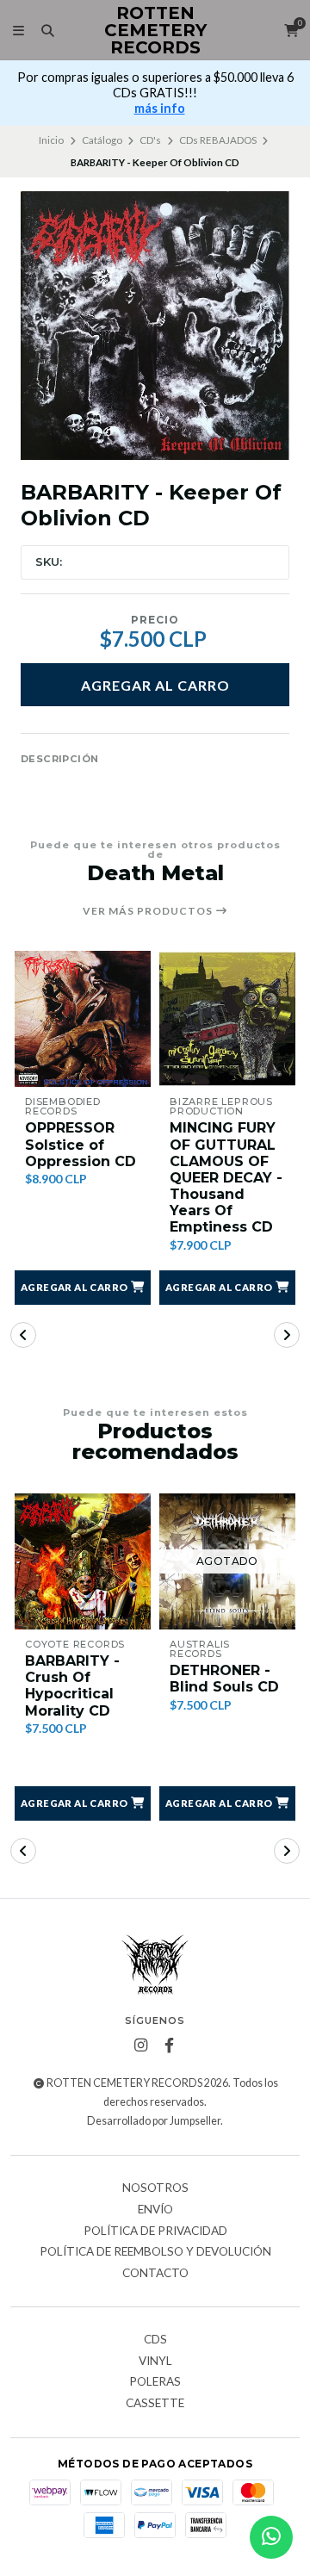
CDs (155, 2340)
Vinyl (155, 2362)
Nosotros (155, 2188)
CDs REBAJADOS (218, 140)
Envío (155, 2210)
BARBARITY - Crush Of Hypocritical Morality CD (72, 1686)
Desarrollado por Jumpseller (154, 2121)
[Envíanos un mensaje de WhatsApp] (271, 2537)
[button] (83, 1288)
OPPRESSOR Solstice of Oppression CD (81, 1144)
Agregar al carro (155, 685)
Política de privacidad (155, 2231)
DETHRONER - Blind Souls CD (224, 1679)
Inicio (51, 140)
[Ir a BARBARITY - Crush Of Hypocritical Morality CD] (83, 1561)
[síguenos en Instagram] (141, 2045)
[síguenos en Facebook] (170, 2045)
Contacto (155, 2274)
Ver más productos (149, 911)
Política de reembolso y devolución (155, 2252)
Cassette (155, 2404)
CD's (150, 140)
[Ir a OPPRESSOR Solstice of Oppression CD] (83, 1019)
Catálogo (102, 140)
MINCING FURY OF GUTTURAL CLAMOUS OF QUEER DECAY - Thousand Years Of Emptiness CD (226, 1177)
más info (160, 108)
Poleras (155, 2382)
